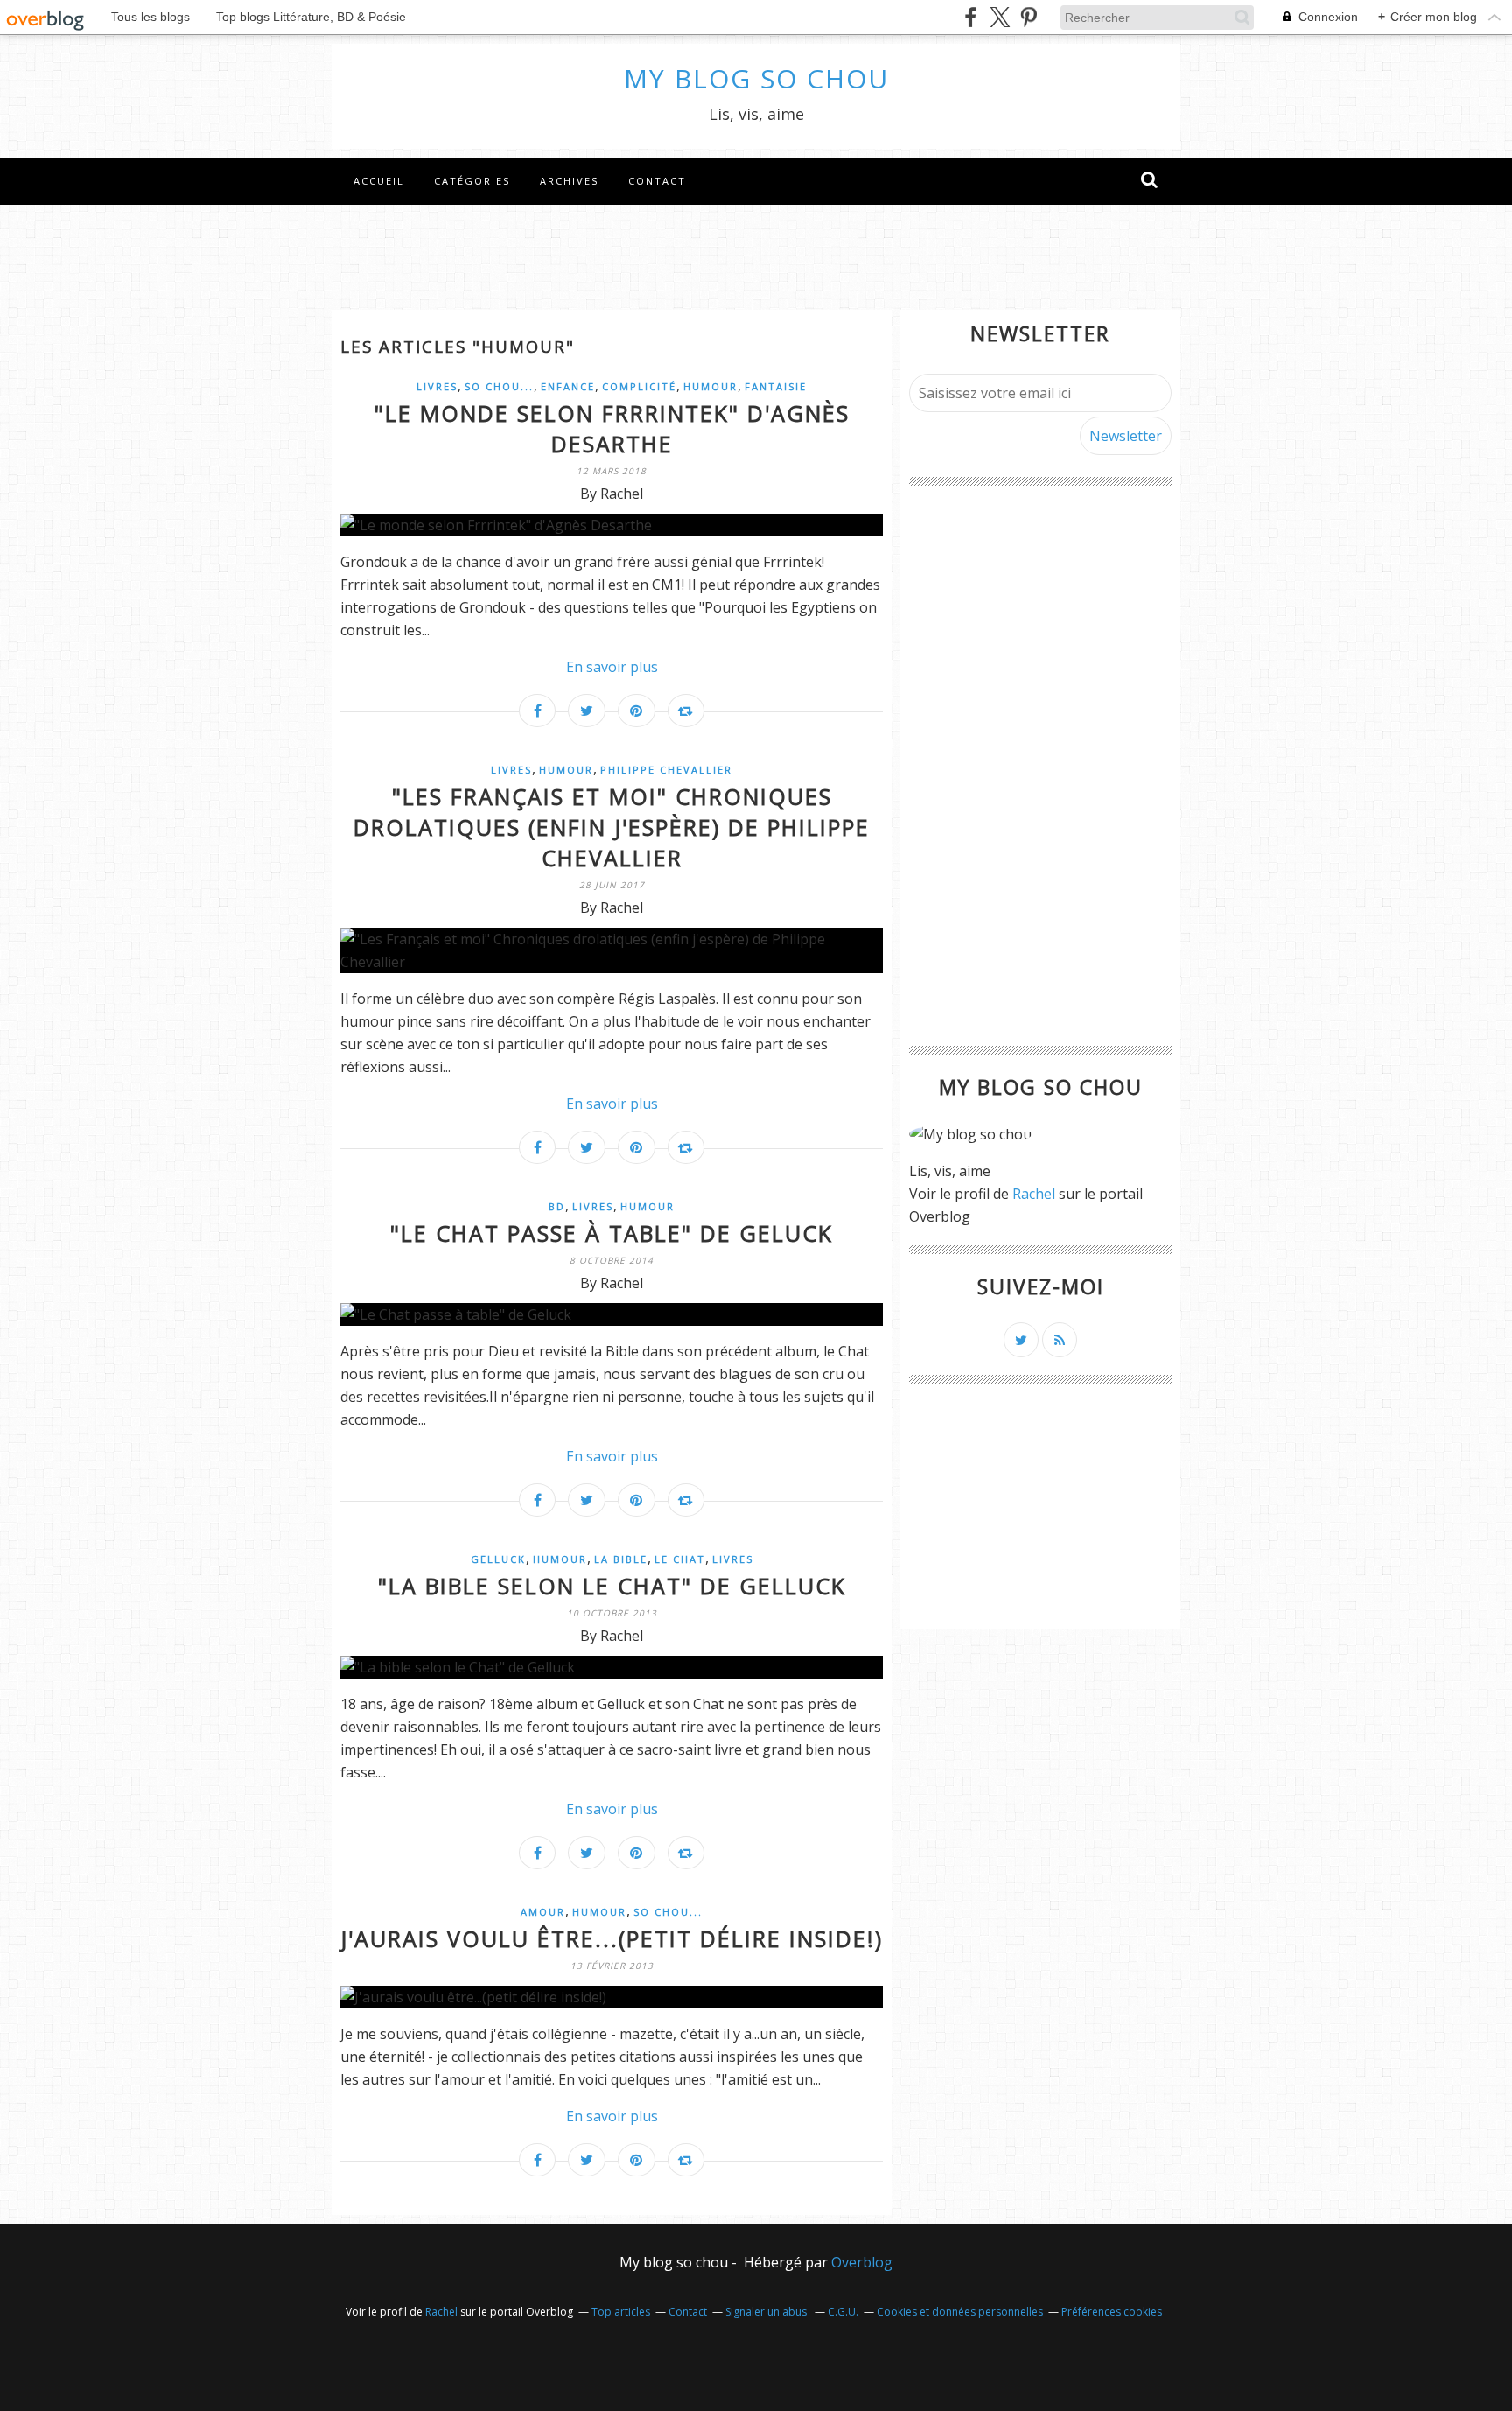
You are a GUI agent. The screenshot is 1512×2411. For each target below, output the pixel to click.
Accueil (379, 181)
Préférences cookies (1112, 2312)
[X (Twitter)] (1000, 17)
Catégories (472, 181)
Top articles (621, 2312)
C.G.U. (843, 2312)
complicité (639, 386)
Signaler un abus (767, 2312)
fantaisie (776, 386)
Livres (437, 386)
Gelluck (498, 1559)
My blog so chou (756, 78)
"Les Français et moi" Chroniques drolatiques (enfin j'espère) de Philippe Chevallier (612, 827)
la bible (621, 1559)
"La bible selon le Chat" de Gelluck (612, 1586)
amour (543, 1912)
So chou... (499, 386)
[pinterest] (1029, 17)
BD (557, 1206)
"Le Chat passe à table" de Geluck (612, 1233)
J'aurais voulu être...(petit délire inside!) (612, 1938)
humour (710, 386)
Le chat (680, 1559)
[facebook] (971, 17)
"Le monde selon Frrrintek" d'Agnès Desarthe (612, 428)
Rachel (1034, 1194)
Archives (569, 181)
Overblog (862, 2262)
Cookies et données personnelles (960, 2312)
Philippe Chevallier (666, 770)
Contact (657, 181)
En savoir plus (612, 667)
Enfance (568, 386)
